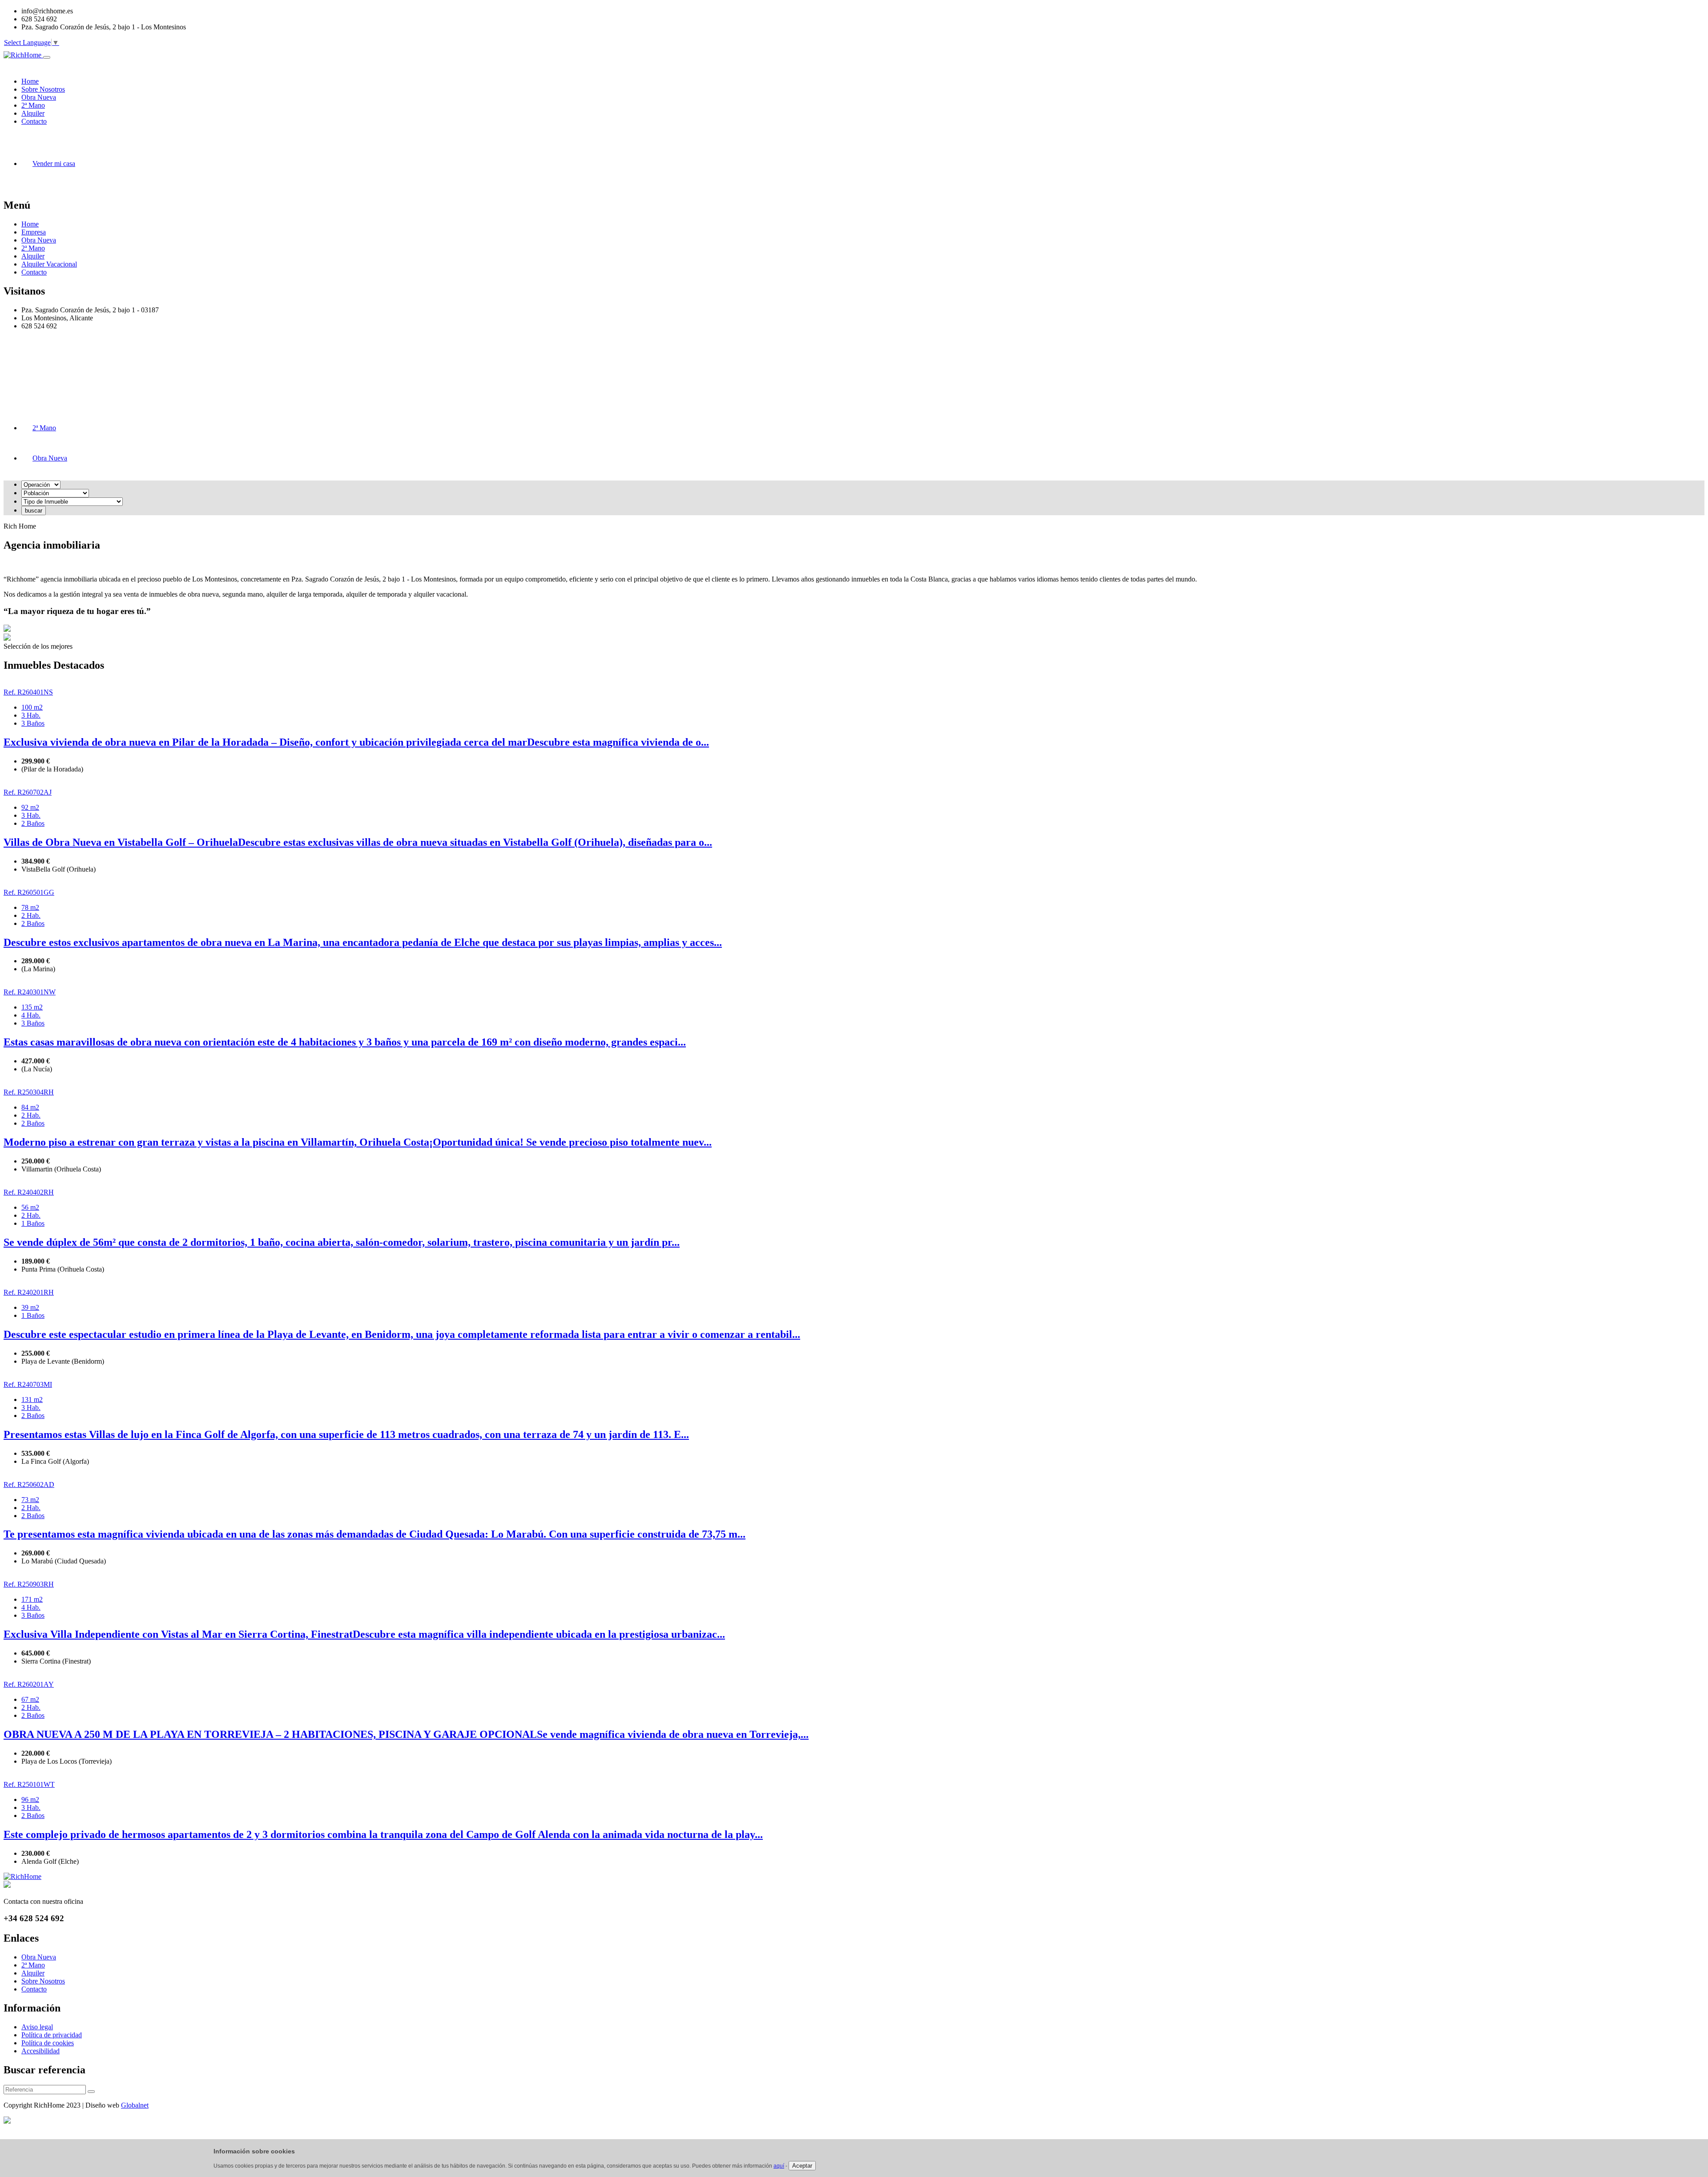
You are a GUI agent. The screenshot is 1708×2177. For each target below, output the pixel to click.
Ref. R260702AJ (28, 792)
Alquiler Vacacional (49, 264)
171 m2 (32, 1599)
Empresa (34, 232)
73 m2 (30, 1500)
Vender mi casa (54, 164)
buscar (34, 511)
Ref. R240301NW (30, 992)
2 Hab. (31, 915)
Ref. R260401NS (28, 692)
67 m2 (30, 1699)
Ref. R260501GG (29, 892)
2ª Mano (33, 248)
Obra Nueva (39, 240)
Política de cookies (48, 2043)
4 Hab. (31, 1015)
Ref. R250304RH (29, 1092)
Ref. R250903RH (29, 1584)
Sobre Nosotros (43, 1981)
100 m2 (32, 707)
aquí (779, 2166)
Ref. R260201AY (29, 1684)
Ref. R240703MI (28, 1384)
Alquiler (33, 256)
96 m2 (30, 1799)
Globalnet (135, 2105)
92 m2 (30, 807)
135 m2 (32, 1007)
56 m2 (30, 1207)
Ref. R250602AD (29, 1484)
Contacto (34, 272)
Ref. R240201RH (29, 1292)
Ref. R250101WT (29, 1784)
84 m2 (30, 1107)
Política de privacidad (52, 2035)
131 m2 (32, 1399)
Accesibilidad (40, 2051)
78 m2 (30, 907)
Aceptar (802, 2166)
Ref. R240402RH (29, 1192)
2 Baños (33, 823)
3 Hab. (31, 715)
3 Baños (33, 723)
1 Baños (33, 1223)
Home (30, 224)
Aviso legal (37, 2027)
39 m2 (30, 1307)
